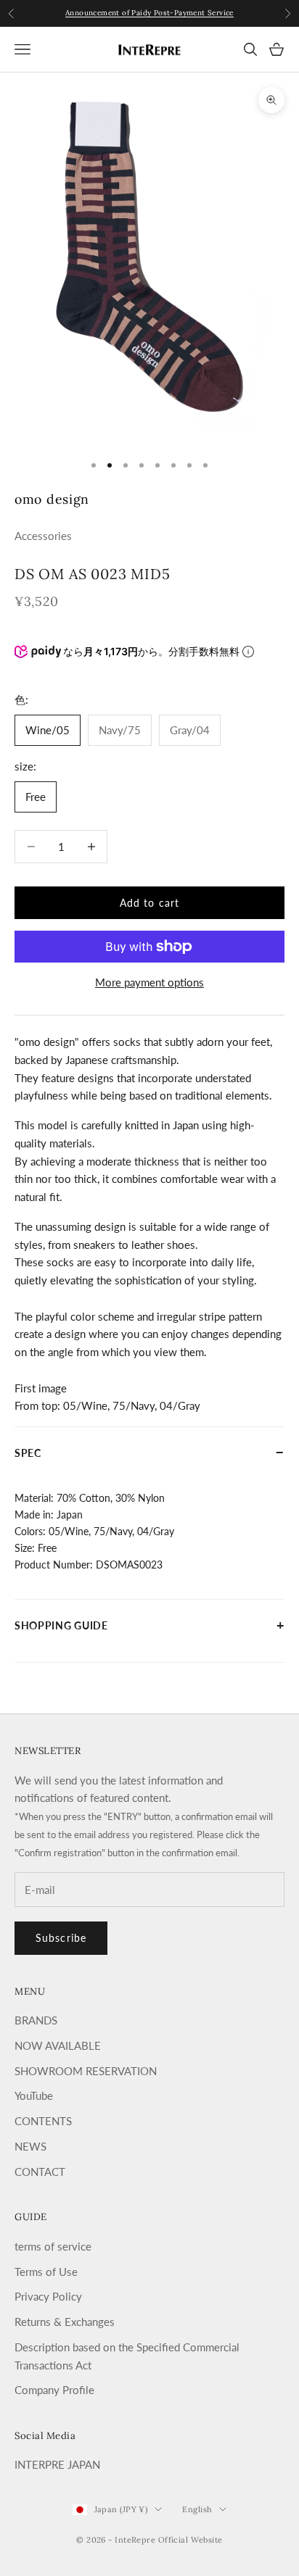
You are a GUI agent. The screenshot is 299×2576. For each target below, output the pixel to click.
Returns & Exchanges (65, 2322)
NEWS (30, 2146)
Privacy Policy (48, 2296)
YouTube (34, 2095)
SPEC (149, 1452)
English (197, 2509)
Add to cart (149, 903)
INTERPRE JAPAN (57, 2464)
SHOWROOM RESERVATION (86, 2071)
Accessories (43, 536)
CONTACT (40, 2172)
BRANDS (36, 2020)
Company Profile (54, 2390)
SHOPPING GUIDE (149, 1624)
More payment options (149, 982)
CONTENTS (43, 2121)
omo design (52, 499)
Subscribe (61, 1938)
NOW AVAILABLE (58, 2045)
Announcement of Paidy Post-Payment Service (149, 13)
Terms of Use (46, 2272)
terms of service (53, 2246)
